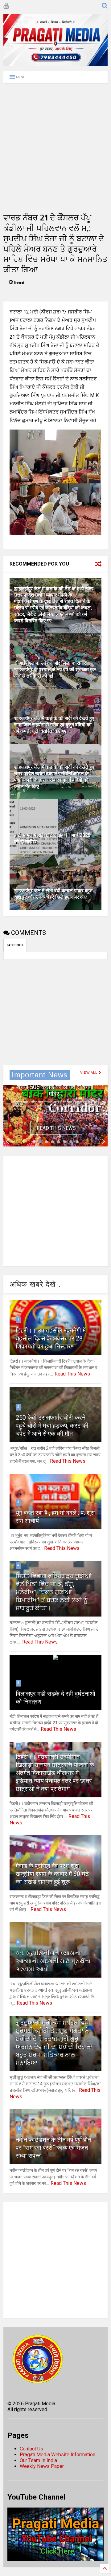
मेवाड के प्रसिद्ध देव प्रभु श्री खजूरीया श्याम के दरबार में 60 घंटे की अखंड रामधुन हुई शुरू (52, 1874)
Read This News (56, 1128)
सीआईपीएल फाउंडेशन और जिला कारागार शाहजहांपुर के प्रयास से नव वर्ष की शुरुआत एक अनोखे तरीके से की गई (55, 669)
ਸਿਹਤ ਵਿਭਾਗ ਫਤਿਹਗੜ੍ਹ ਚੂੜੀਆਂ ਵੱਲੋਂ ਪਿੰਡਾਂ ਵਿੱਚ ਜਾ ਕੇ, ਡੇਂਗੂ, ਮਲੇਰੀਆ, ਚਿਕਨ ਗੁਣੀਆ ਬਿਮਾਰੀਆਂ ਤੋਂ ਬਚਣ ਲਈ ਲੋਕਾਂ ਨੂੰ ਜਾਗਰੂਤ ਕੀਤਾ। (54, 1592)
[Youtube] (6, 6)
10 (19, 2129)
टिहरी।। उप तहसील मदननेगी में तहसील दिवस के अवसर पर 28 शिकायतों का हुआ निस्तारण (51, 1338)
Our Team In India (38, 2460)
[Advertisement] (55, 148)
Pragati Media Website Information (58, 2455)
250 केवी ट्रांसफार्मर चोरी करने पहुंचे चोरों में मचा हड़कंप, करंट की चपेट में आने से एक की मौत (52, 1426)
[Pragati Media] (55, 63)
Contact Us (31, 2449)
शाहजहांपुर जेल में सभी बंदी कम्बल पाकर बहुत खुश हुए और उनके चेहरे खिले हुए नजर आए (53, 894)
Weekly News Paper (42, 2466)
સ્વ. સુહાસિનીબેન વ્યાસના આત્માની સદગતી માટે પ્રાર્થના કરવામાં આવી (53, 1961)
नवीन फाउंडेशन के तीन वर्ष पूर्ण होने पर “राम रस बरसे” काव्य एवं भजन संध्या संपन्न (53, 2148)
